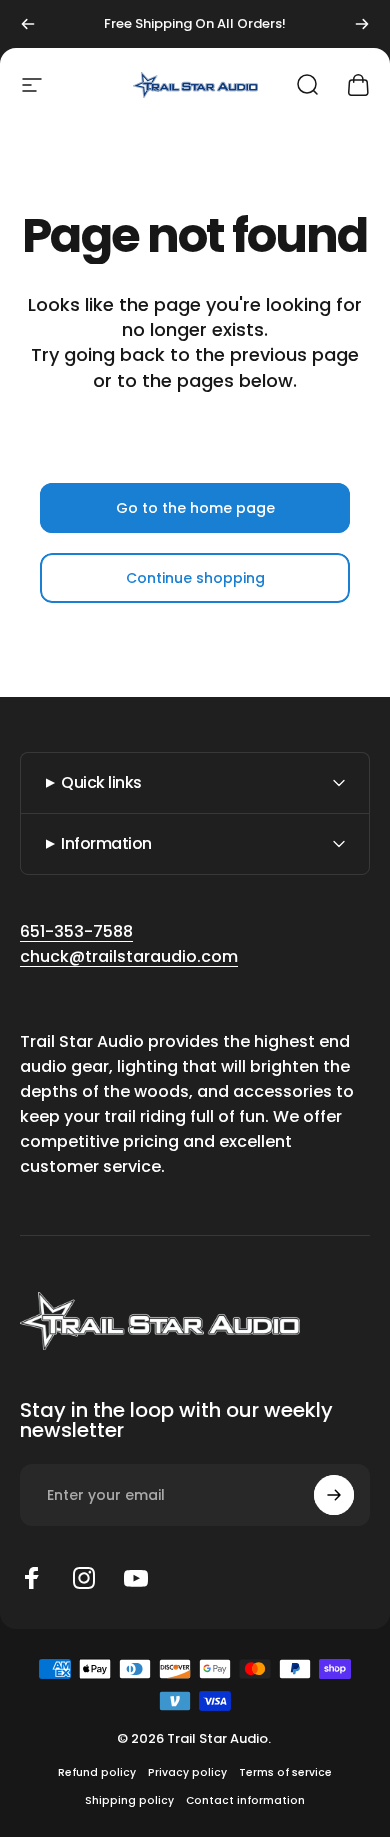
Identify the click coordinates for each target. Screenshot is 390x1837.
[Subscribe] (334, 1495)
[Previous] (28, 24)
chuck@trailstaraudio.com (129, 956)
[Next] (362, 24)
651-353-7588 (76, 931)
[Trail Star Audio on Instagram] (84, 1578)
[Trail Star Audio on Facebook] (32, 1578)
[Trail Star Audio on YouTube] (136, 1578)
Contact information (245, 1800)
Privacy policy (187, 1772)
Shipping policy (129, 1800)
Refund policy (97, 1772)
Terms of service (285, 1772)
